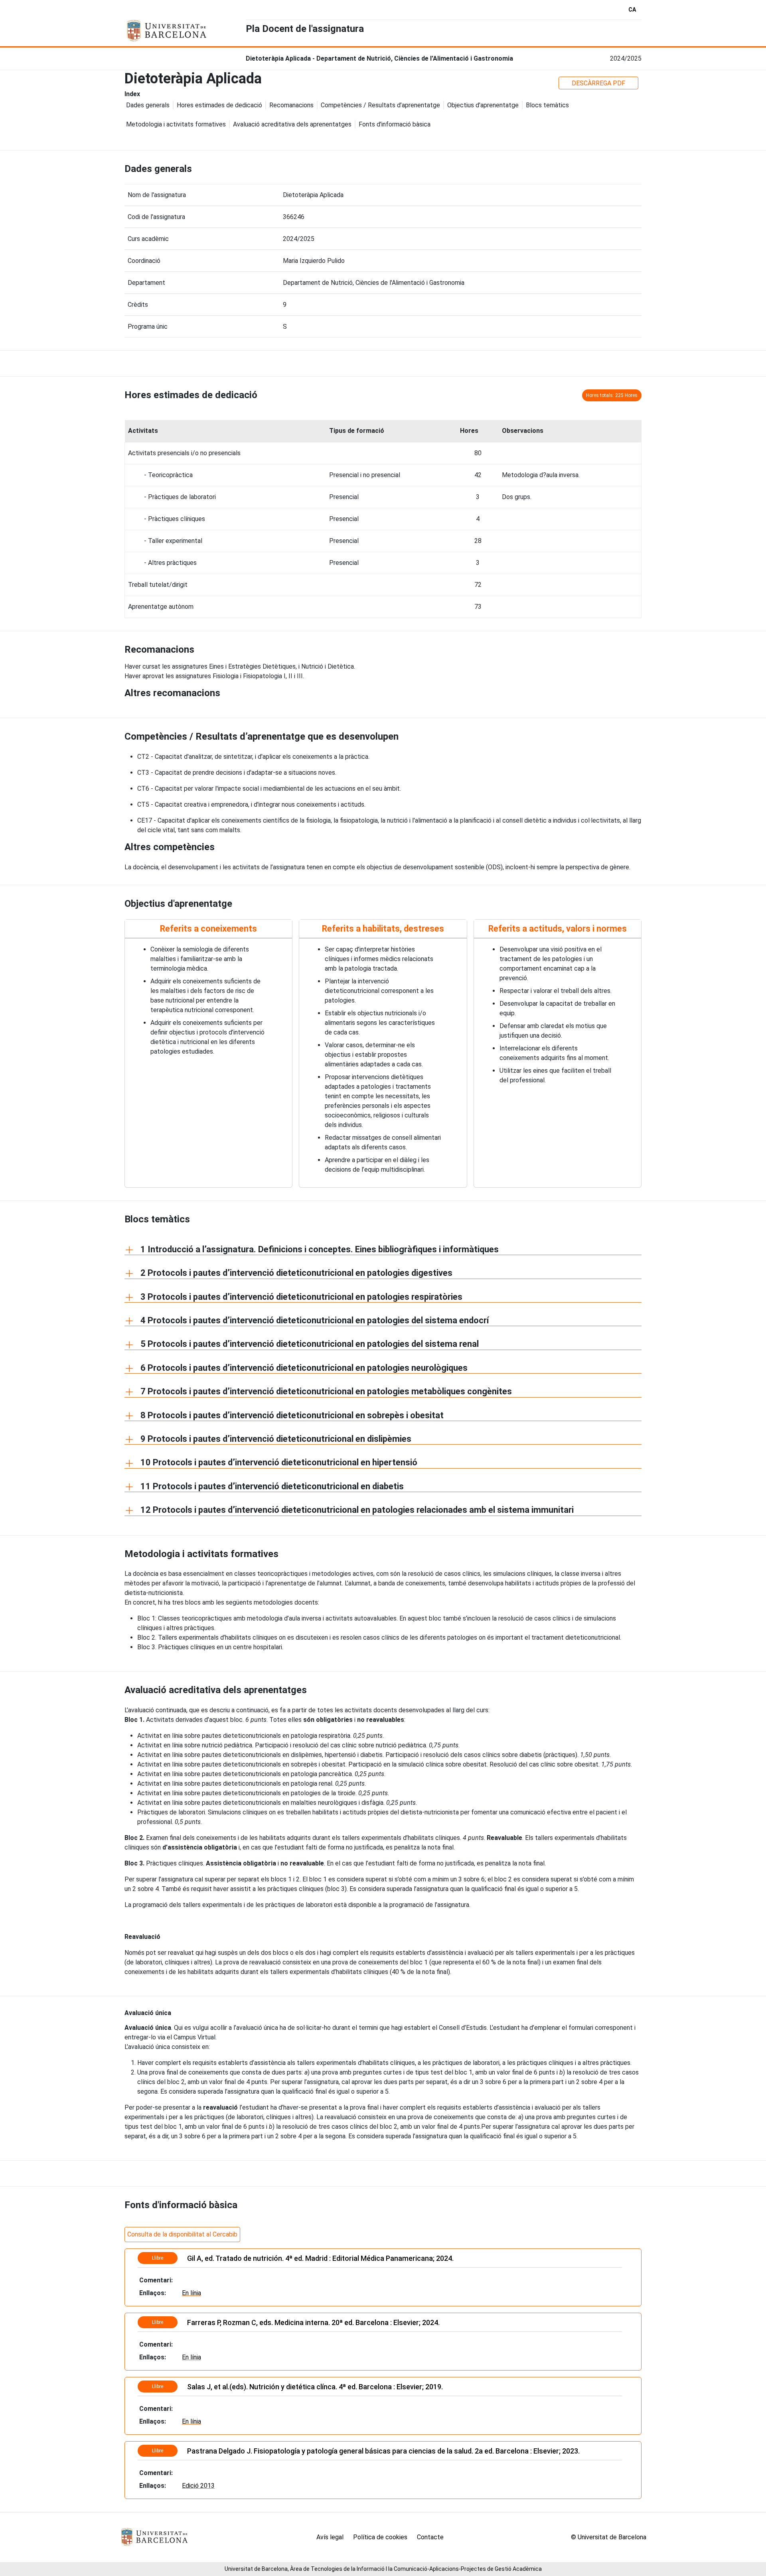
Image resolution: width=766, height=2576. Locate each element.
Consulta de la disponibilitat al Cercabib (182, 2234)
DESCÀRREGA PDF (598, 83)
